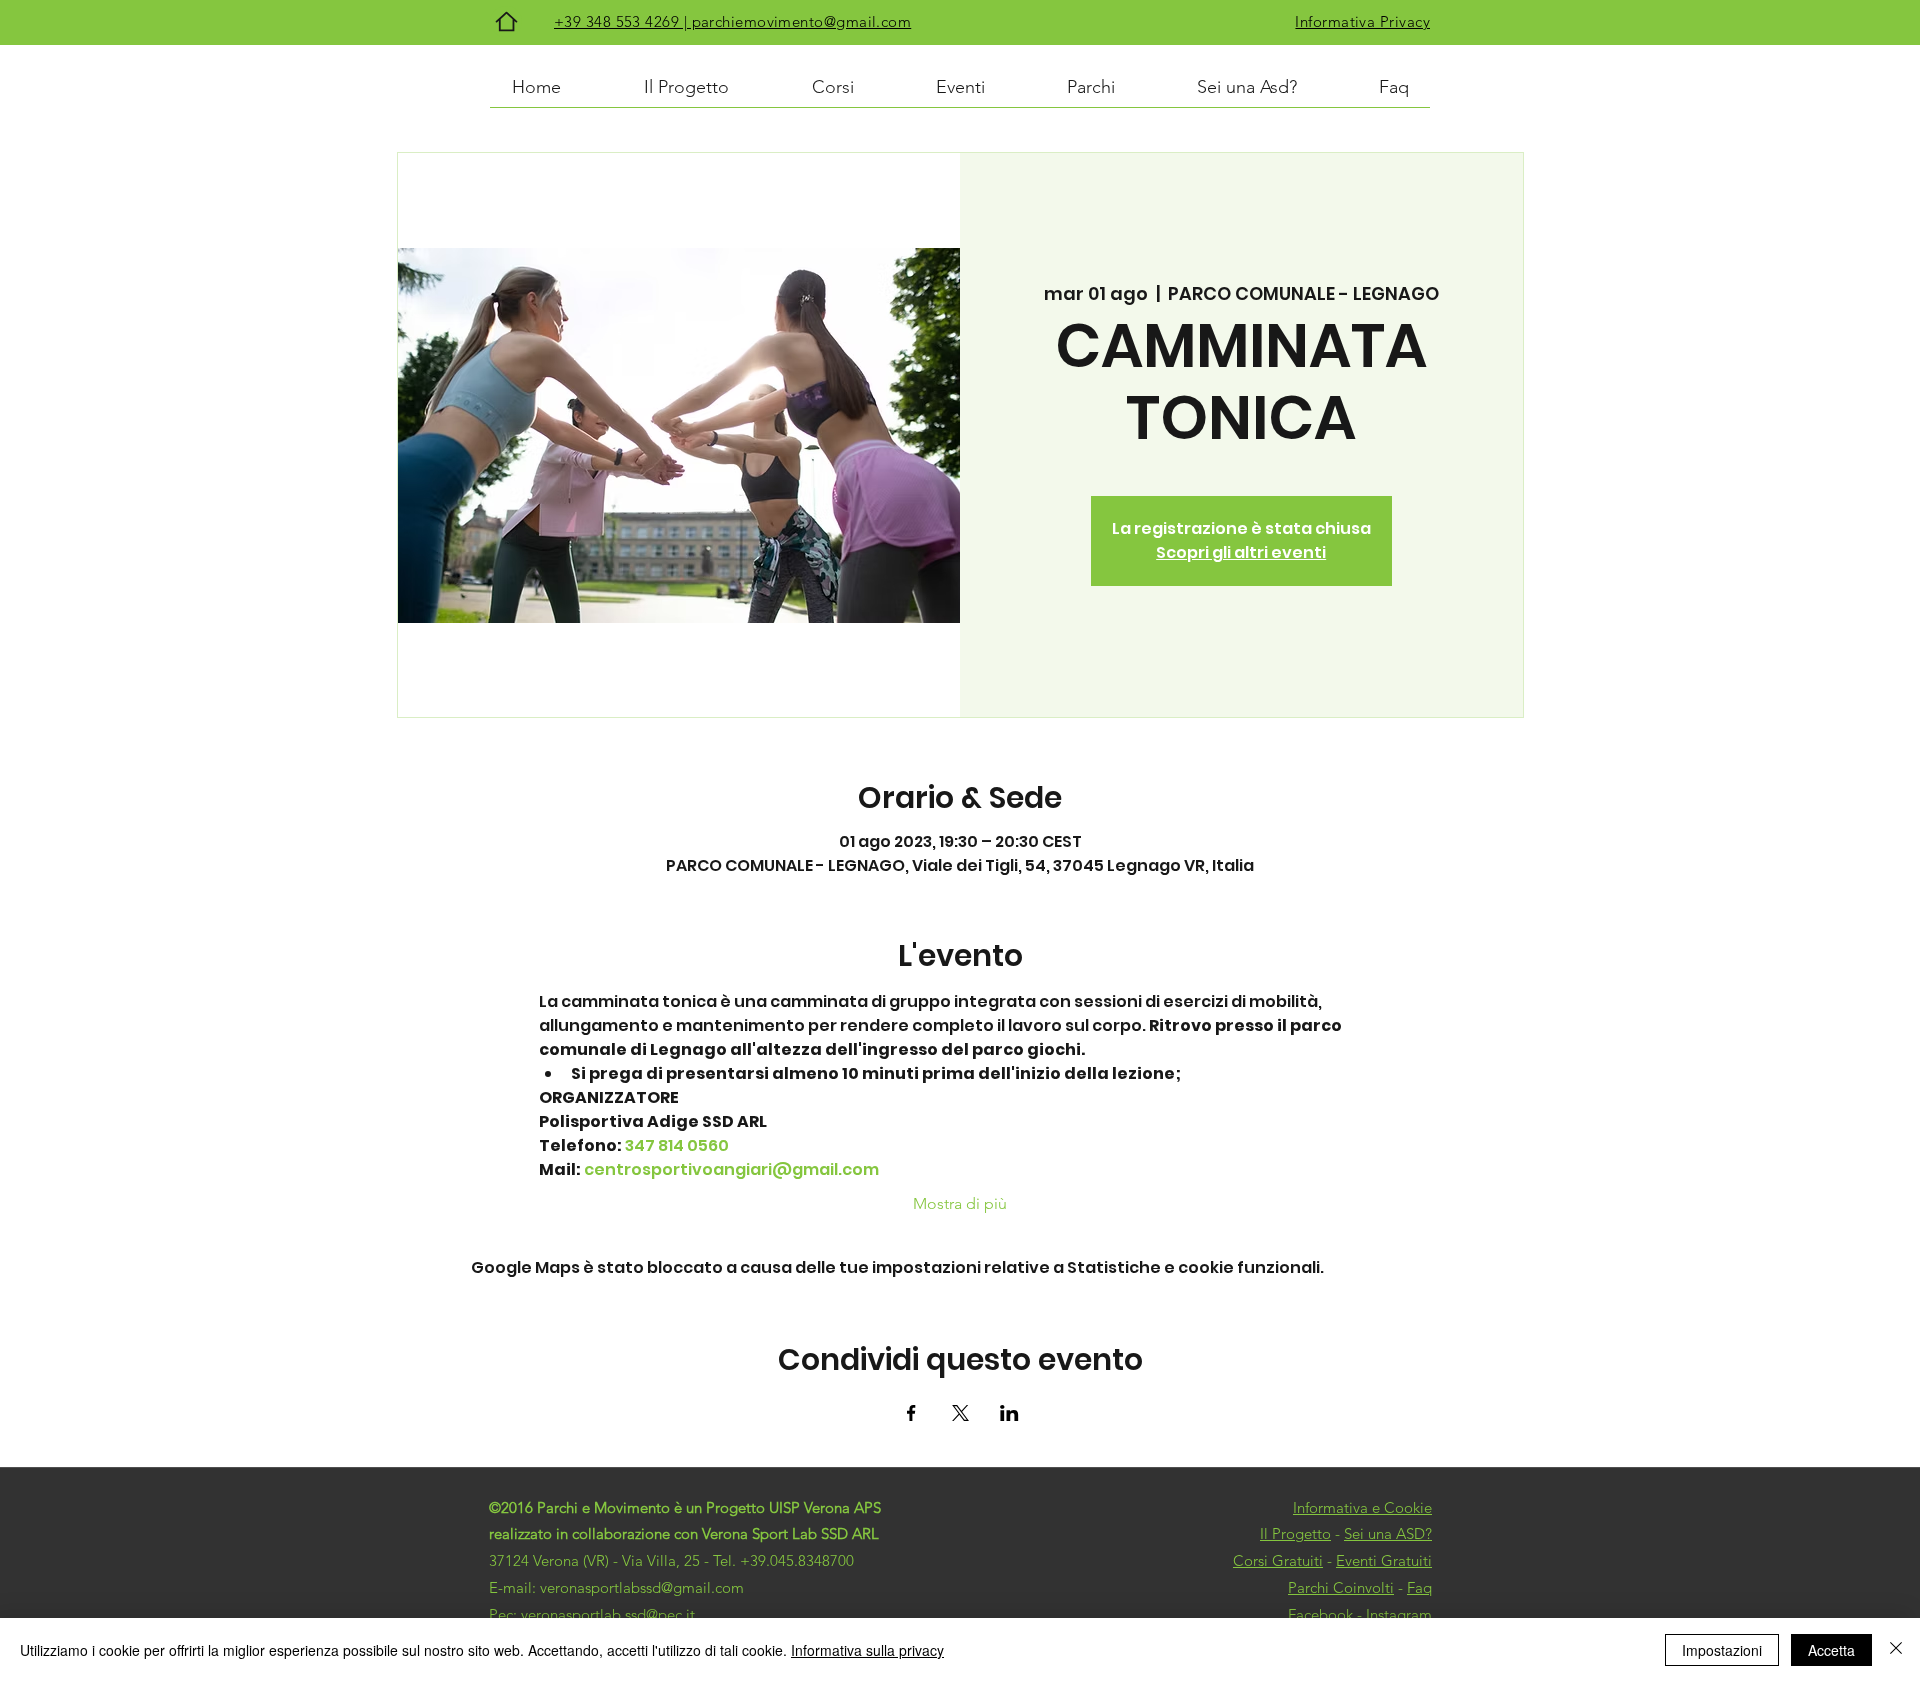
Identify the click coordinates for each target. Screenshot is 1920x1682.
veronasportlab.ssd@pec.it (608, 1614)
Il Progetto (1295, 1533)
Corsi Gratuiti (1278, 1560)
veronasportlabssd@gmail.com (642, 1587)
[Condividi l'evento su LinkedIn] (1009, 1413)
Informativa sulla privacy (867, 1650)
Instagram (1399, 1614)
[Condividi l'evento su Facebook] (911, 1413)
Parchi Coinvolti (1341, 1587)
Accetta (1831, 1650)
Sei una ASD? (1388, 1533)
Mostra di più (960, 1203)
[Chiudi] (1896, 1650)
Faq (1419, 1587)
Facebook (1320, 1614)
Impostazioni (1722, 1650)
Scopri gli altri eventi (1241, 552)
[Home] (506, 21)
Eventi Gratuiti (1384, 1560)
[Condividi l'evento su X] (960, 1413)
